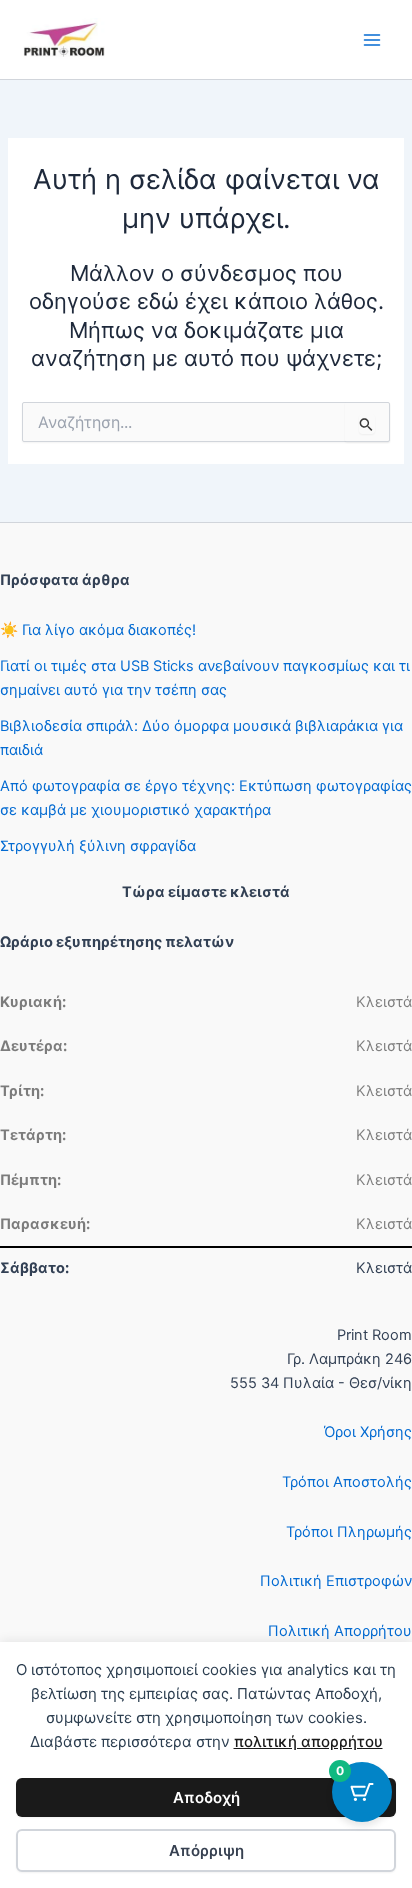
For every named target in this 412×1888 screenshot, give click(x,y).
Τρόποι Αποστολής (347, 1482)
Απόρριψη (206, 1850)
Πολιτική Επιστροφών (336, 1581)
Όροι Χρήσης (368, 1432)
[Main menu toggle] (372, 39)
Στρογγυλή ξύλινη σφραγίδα (98, 846)
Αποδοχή (206, 1797)
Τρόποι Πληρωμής (349, 1532)
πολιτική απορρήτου (308, 1741)
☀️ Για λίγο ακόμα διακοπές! (98, 630)
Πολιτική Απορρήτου (340, 1631)
